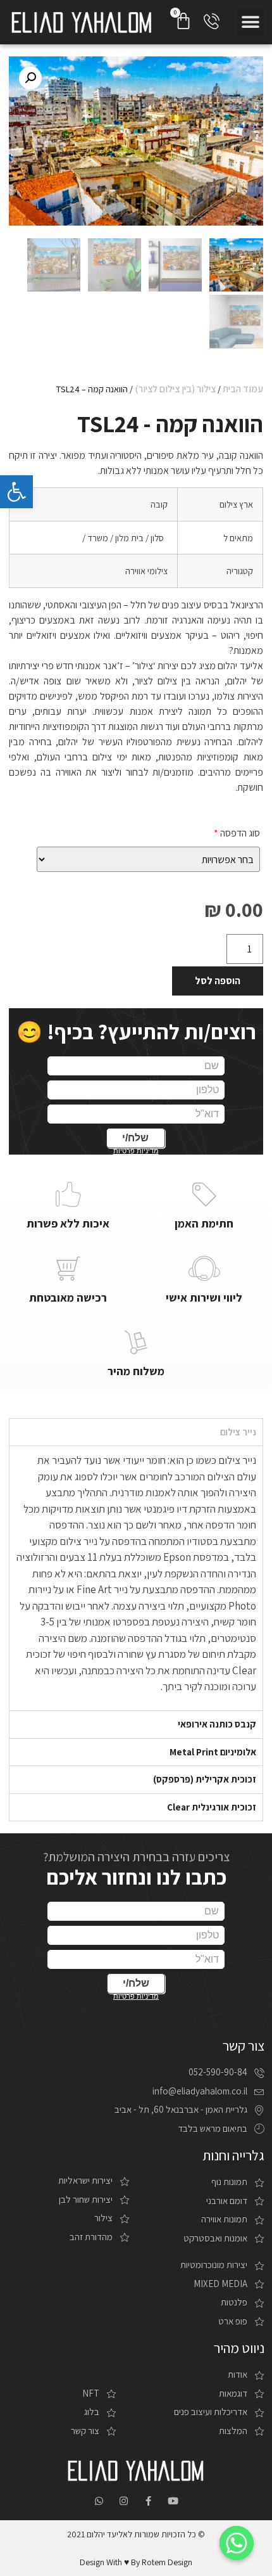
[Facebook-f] (148, 2501)
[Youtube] (173, 2501)
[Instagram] (124, 2501)
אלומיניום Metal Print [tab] (213, 1752)
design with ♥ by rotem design (136, 2562)
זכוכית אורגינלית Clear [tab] (212, 1807)
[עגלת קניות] (183, 21)
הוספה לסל (218, 981)
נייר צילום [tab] (238, 1432)
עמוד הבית (243, 389)
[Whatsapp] (99, 2501)
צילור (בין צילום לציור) (175, 389)
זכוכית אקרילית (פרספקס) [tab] (205, 1779)
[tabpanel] (136, 1578)
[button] (250, 22)
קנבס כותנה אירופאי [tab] (217, 1724)
